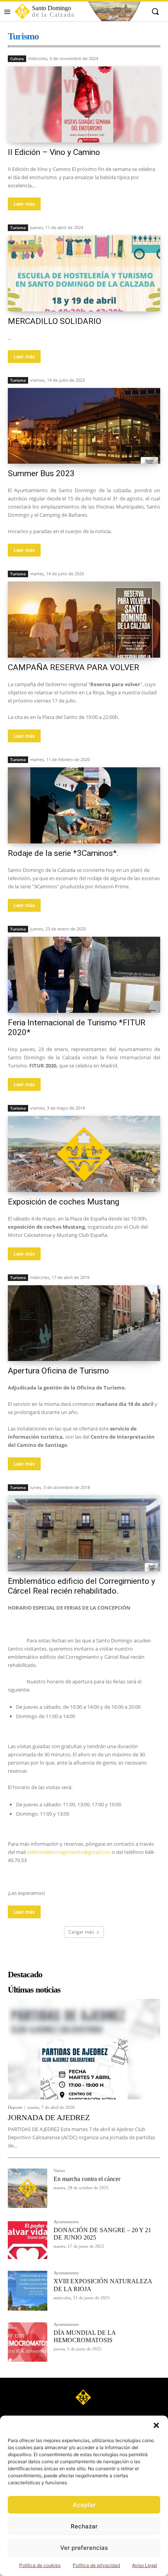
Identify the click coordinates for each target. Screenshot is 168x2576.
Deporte (15, 2107)
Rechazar (84, 2526)
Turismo (18, 228)
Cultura (17, 59)
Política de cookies (40, 2565)
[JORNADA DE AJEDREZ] (84, 2049)
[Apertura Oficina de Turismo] (84, 1323)
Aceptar (84, 2505)
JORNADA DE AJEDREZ (49, 2117)
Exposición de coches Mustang (63, 1202)
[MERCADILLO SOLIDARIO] (84, 273)
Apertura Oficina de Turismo (58, 1371)
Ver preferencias (84, 2548)
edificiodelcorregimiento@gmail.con (69, 1852)
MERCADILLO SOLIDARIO (55, 321)
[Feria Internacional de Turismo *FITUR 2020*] (84, 975)
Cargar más (81, 1932)
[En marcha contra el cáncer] (28, 2188)
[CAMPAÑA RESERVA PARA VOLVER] (84, 620)
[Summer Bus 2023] (84, 426)
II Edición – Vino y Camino (54, 152)
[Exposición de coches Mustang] (84, 1154)
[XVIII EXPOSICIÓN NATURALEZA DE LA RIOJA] (28, 2290)
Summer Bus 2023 (41, 473)
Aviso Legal (145, 2565)
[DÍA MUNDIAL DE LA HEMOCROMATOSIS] (28, 2342)
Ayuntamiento (66, 2222)
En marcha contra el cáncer (87, 2179)
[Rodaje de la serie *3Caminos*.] (84, 805)
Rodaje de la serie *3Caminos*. (63, 853)
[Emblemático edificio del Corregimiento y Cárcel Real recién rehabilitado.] (84, 1533)
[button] (156, 2425)
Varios (59, 2171)
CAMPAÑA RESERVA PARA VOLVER (73, 667)
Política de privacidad (96, 2565)
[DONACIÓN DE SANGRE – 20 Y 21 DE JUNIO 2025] (28, 2239)
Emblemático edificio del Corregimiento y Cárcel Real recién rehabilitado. (81, 1586)
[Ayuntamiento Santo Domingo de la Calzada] (84, 2397)
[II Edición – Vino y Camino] (84, 104)
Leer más (24, 204)
